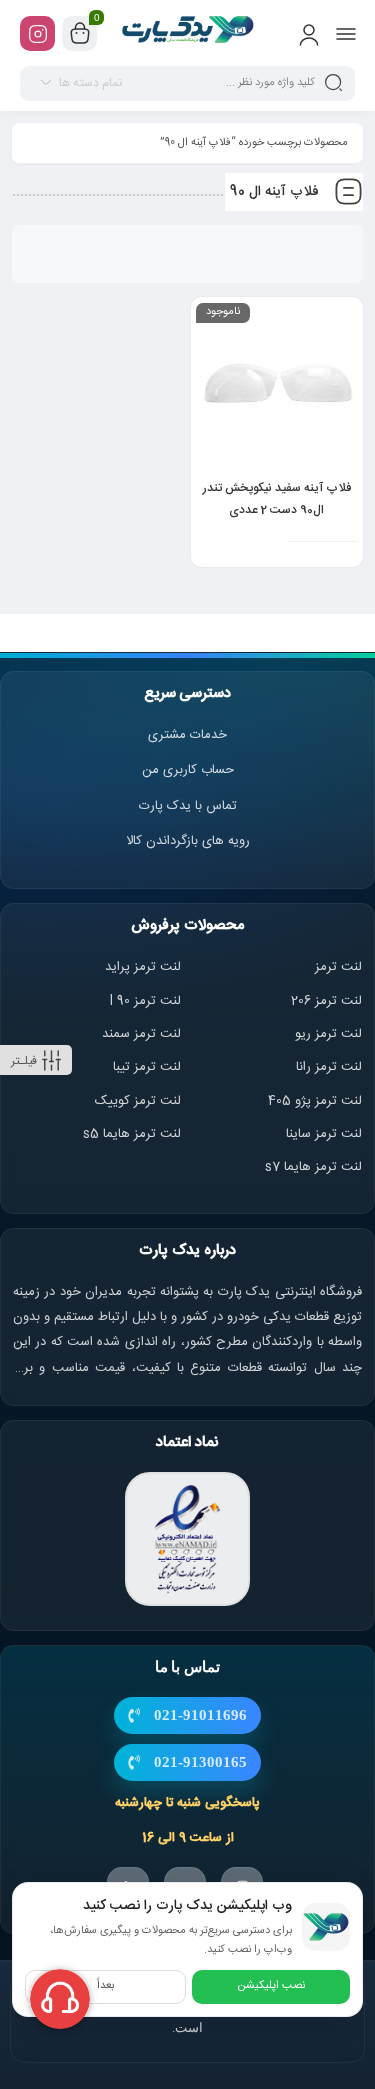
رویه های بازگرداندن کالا (188, 841)
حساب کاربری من (188, 770)
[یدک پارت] (187, 33)
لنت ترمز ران (330, 1067)
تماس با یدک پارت (188, 806)
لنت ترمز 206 (326, 1001)
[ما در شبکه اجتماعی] (37, 33)
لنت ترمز (338, 967)
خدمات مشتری (187, 735)
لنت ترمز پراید (143, 967)
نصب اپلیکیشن (271, 1986)
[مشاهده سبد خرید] (80, 34)
